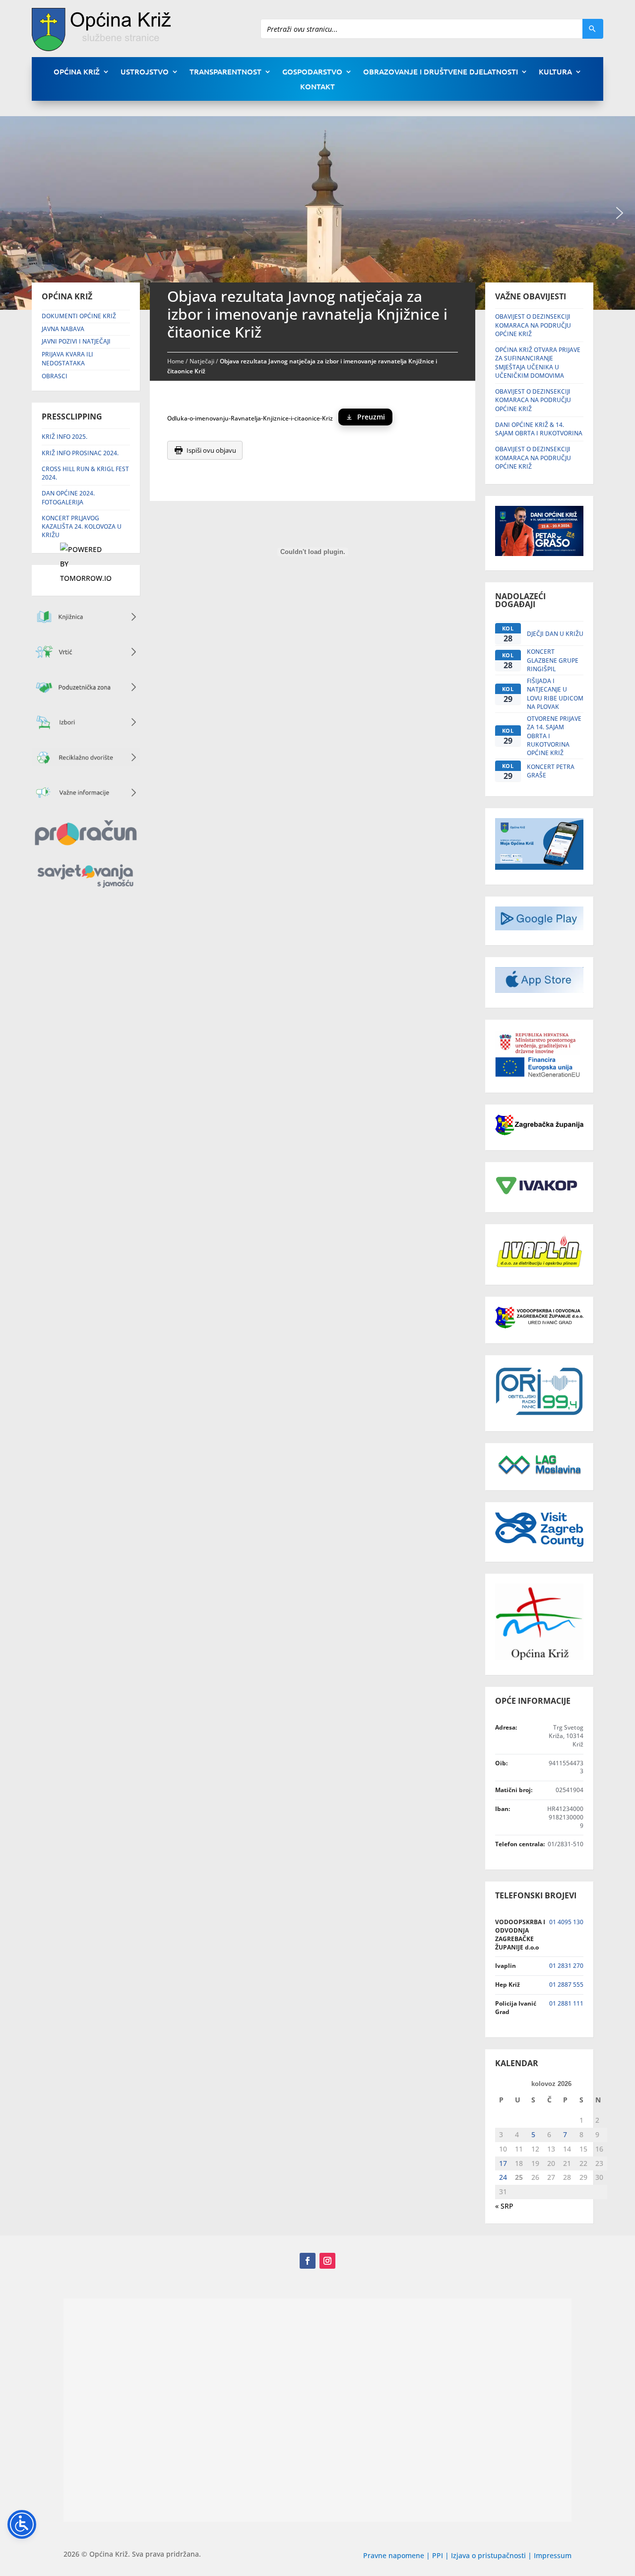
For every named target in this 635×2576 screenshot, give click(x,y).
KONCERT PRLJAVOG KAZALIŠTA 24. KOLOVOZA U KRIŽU (82, 527)
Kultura (555, 72)
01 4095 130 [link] (566, 1922)
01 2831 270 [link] (566, 1966)
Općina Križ (77, 72)
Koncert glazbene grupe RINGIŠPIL (553, 660)
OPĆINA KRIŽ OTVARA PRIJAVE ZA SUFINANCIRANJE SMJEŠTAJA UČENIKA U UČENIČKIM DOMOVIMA (538, 363)
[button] (620, 213)
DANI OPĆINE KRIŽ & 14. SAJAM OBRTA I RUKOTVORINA (539, 429)
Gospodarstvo (312, 72)
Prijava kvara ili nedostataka (67, 359)
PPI (438, 2555)
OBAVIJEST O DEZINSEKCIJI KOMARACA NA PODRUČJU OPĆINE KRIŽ (533, 325)
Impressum (553, 2555)
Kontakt (317, 87)
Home (176, 361)
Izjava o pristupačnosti (489, 2555)
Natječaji (202, 361)
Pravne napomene (394, 2555)
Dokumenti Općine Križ (79, 316)
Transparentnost (225, 72)
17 (503, 2163)
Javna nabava (63, 329)
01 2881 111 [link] (566, 2003)
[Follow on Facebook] (308, 2261)
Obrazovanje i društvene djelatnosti (441, 72)
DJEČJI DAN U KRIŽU (555, 634)
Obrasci (55, 376)
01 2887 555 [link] (566, 1984)
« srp (504, 2206)
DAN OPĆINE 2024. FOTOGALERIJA (68, 497)
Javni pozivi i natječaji (76, 341)
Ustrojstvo (145, 72)
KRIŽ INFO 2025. (64, 437)
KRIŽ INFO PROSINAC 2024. (80, 453)
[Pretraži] (593, 29)
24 (503, 2177)
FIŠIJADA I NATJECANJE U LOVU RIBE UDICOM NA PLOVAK (555, 694)
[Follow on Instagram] (327, 2261)
